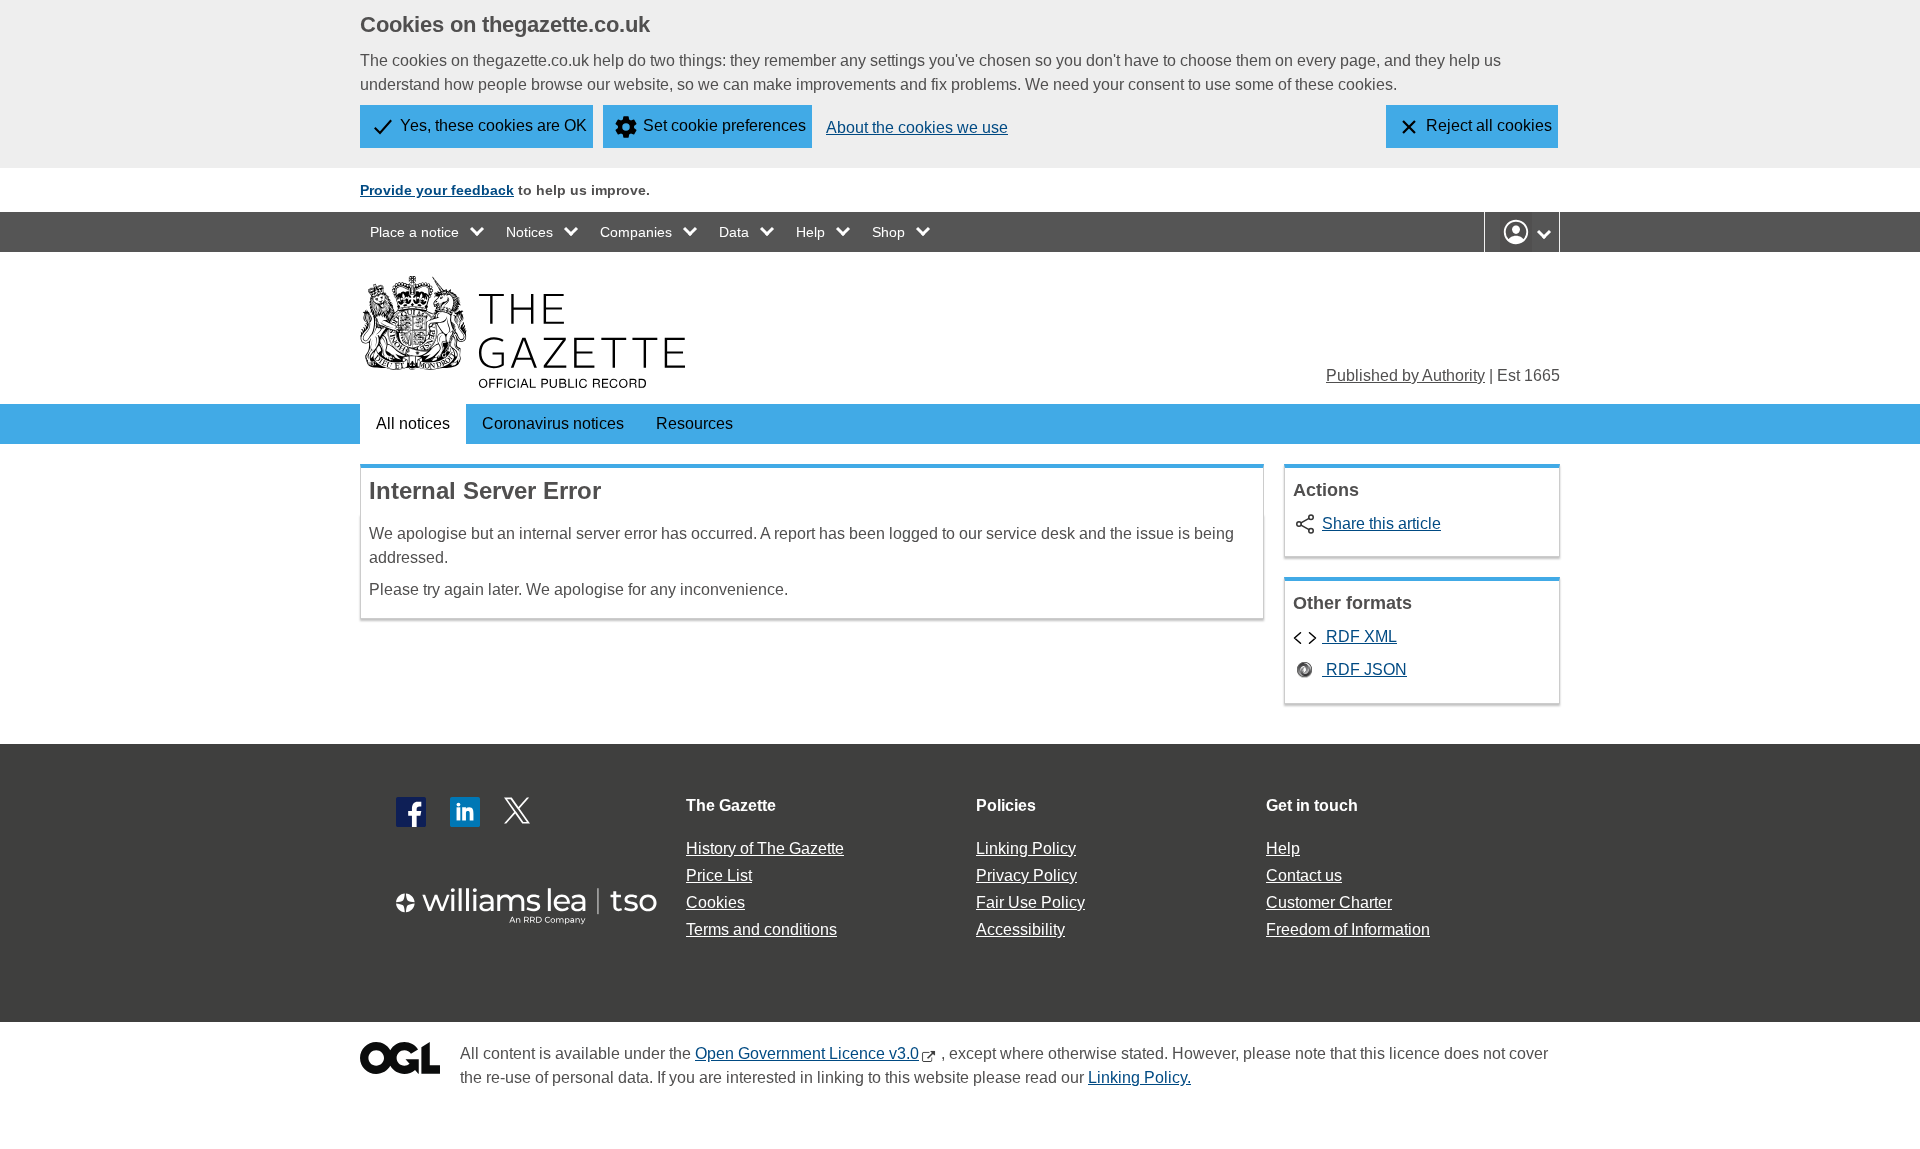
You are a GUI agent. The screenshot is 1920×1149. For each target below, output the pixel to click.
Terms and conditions (761, 929)
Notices (529, 232)
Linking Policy (1026, 848)
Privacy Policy (1026, 875)
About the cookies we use (917, 127)
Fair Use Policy (1030, 902)
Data (734, 232)
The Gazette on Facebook (411, 812)
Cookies (715, 902)
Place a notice (414, 232)
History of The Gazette (765, 848)
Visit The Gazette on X (519, 812)
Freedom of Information (1348, 929)
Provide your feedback (437, 190)
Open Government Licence (400, 1062)
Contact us (1304, 875)
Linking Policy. (1139, 1077)
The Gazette (731, 805)
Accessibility (1020, 929)
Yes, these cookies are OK (493, 125)
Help (810, 232)
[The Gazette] (522, 332)
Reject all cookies (1489, 125)
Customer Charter (1329, 902)
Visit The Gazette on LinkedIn (465, 812)
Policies (1006, 805)
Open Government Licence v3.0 (807, 1053)
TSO (538, 899)
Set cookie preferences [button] (724, 125)
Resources (694, 423)
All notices (413, 423)
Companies (636, 232)
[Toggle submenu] (478, 232)
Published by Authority (1405, 375)
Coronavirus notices (553, 423)
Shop (888, 232)
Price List (719, 875)
